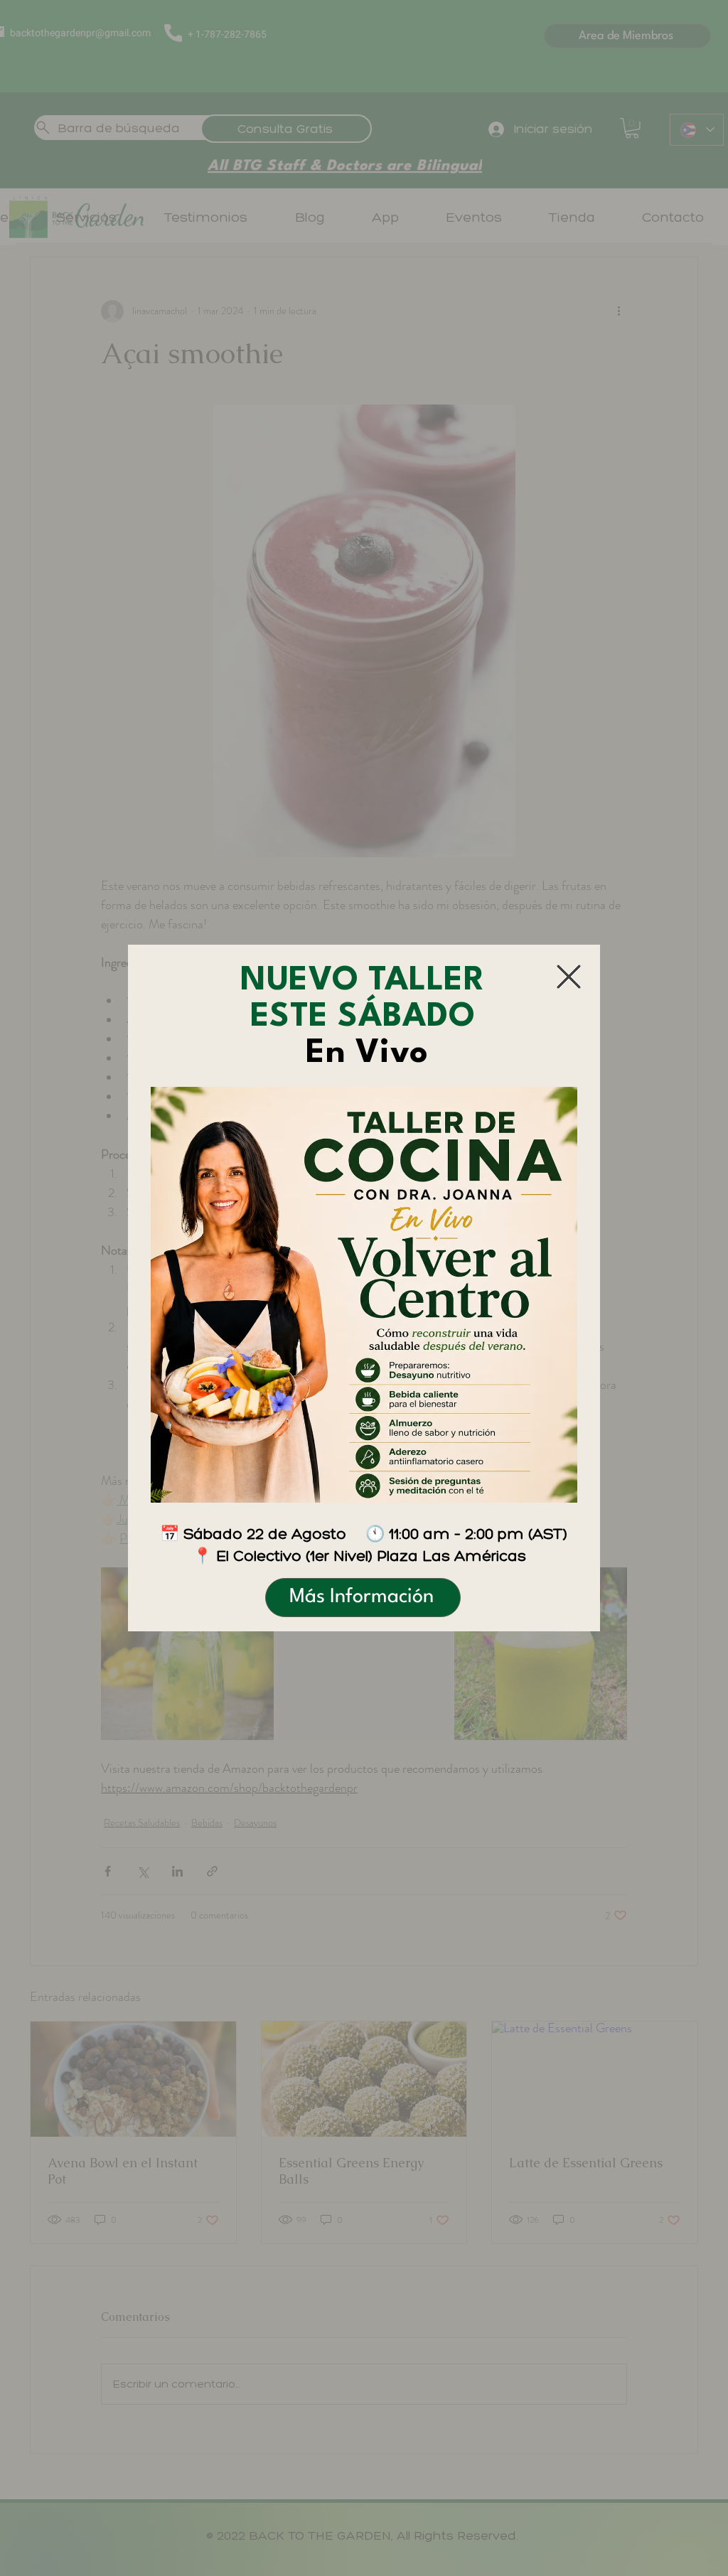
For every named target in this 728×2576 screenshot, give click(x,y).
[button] (569, 977)
